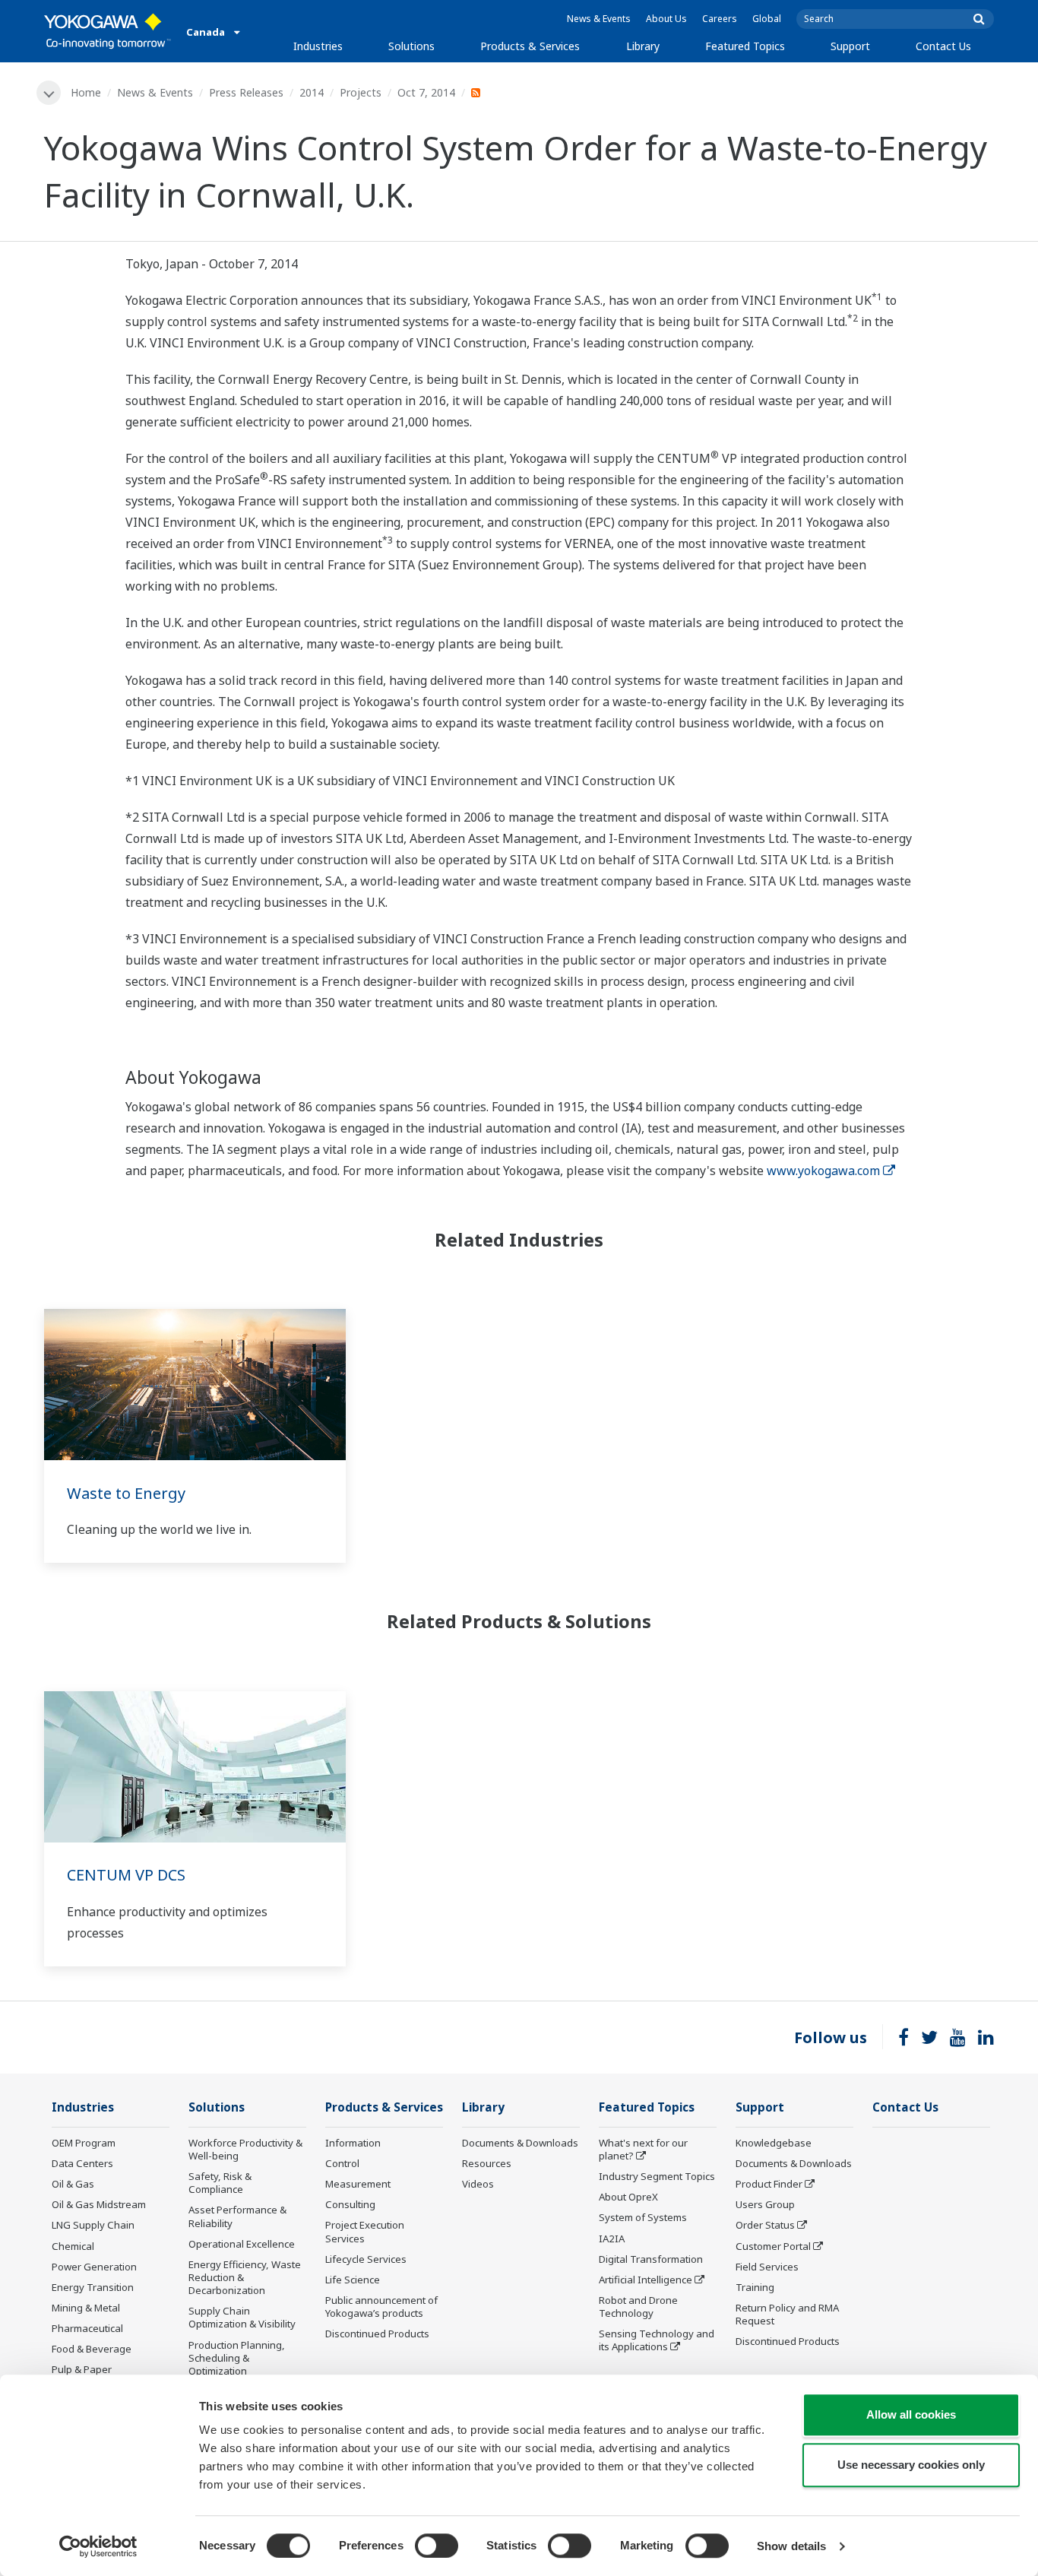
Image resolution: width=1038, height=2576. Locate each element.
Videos (478, 2184)
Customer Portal (773, 2246)
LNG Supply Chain (93, 2225)
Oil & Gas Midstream (99, 2204)
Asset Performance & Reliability (237, 2216)
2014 (312, 92)
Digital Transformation (651, 2259)
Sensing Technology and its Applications (657, 2340)
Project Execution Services (365, 2231)
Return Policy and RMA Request (787, 2314)
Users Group (765, 2204)
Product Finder (769, 2184)
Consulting (350, 2204)
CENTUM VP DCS (126, 1875)
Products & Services (530, 46)
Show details (791, 2546)
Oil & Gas (73, 2184)
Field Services (767, 2267)
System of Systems (643, 2217)
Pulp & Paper (82, 2369)
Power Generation (94, 2267)
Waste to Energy (126, 1493)
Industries (318, 46)
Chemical (73, 2246)
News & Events (599, 19)
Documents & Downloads (520, 2143)
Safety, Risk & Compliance (220, 2183)
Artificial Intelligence (646, 2280)
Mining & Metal (86, 2308)
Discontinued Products (377, 2334)
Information (353, 2143)
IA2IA (612, 2239)
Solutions (411, 46)
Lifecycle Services (366, 2259)
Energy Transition (93, 2287)
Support (850, 46)
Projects (361, 92)
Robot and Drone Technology (638, 2307)
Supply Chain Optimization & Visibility (242, 2317)
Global (767, 19)
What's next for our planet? (643, 2149)
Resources (487, 2163)
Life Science (353, 2280)
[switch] (437, 2546)
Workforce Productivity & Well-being (245, 2149)
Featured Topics (745, 46)
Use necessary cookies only (911, 2465)
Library (643, 46)
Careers (720, 19)
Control (342, 2163)
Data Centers (82, 2163)
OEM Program (84, 2143)
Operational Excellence (242, 2244)
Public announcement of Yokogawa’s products (381, 2307)
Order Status (765, 2225)
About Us (666, 19)
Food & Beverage (92, 2349)
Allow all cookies (911, 2414)
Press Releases (246, 92)
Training (755, 2287)
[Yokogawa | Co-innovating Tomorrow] (108, 31)
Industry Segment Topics (657, 2176)
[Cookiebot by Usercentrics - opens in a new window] (98, 2546)
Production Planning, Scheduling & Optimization (237, 2358)
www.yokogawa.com (823, 1171)
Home (86, 92)
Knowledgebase (774, 2143)
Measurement (358, 2184)
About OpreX (628, 2197)
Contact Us (943, 46)
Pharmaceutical (87, 2328)
